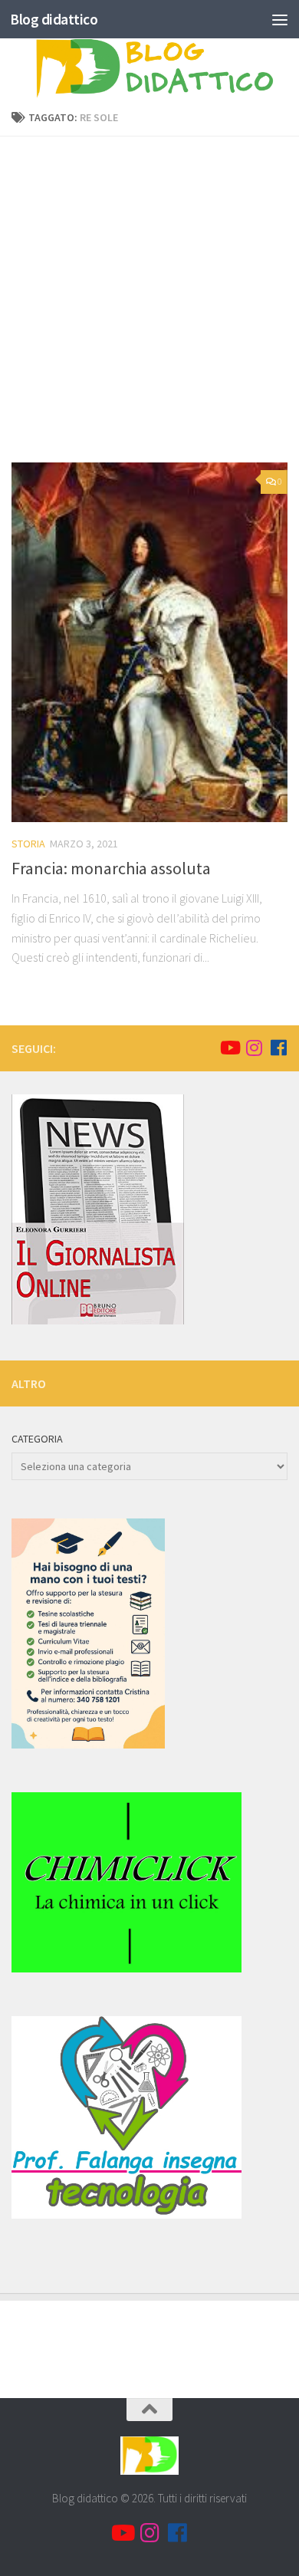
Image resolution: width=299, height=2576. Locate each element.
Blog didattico (54, 19)
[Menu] (280, 19)
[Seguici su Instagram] (254, 1048)
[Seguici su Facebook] (278, 1048)
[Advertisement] (149, 305)
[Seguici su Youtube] (229, 1048)
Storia (28, 844)
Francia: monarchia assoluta (111, 868)
